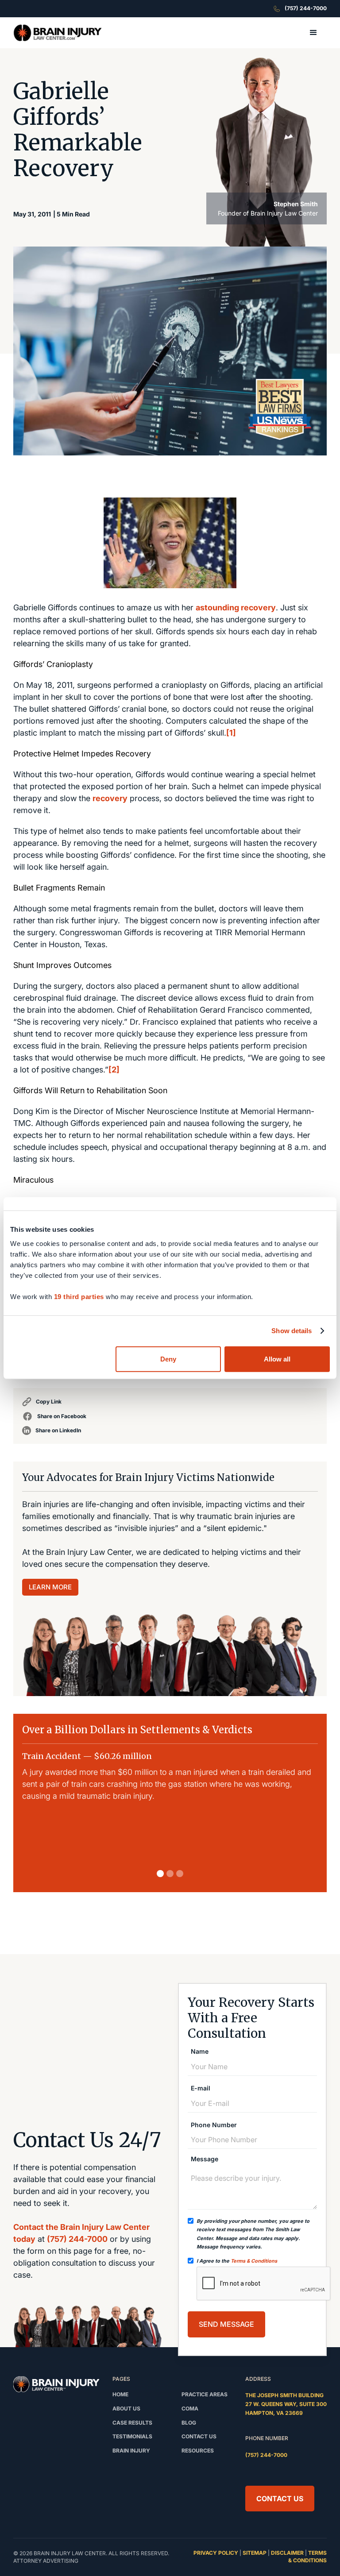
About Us (126, 2408)
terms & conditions (307, 2557)
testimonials (132, 2436)
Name (200, 2052)
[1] (231, 733)
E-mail (201, 2088)
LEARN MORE (50, 1587)
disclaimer (287, 2553)
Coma (190, 2408)
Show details (292, 1331)
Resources (198, 2451)
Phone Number (214, 2125)
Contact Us (280, 2499)
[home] (58, 33)
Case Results (132, 2423)
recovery (110, 798)
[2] (114, 1070)
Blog (189, 2423)
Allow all (277, 1359)
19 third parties (79, 1296)
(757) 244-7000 (77, 2239)
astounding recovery (236, 607)
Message (205, 2159)
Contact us (199, 2436)
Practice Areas (205, 2394)
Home (120, 2394)
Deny (168, 1359)
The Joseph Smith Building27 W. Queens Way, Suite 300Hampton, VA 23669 (286, 2404)
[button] (313, 33)
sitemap (255, 2553)
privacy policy (216, 2553)
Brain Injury (131, 2451)
